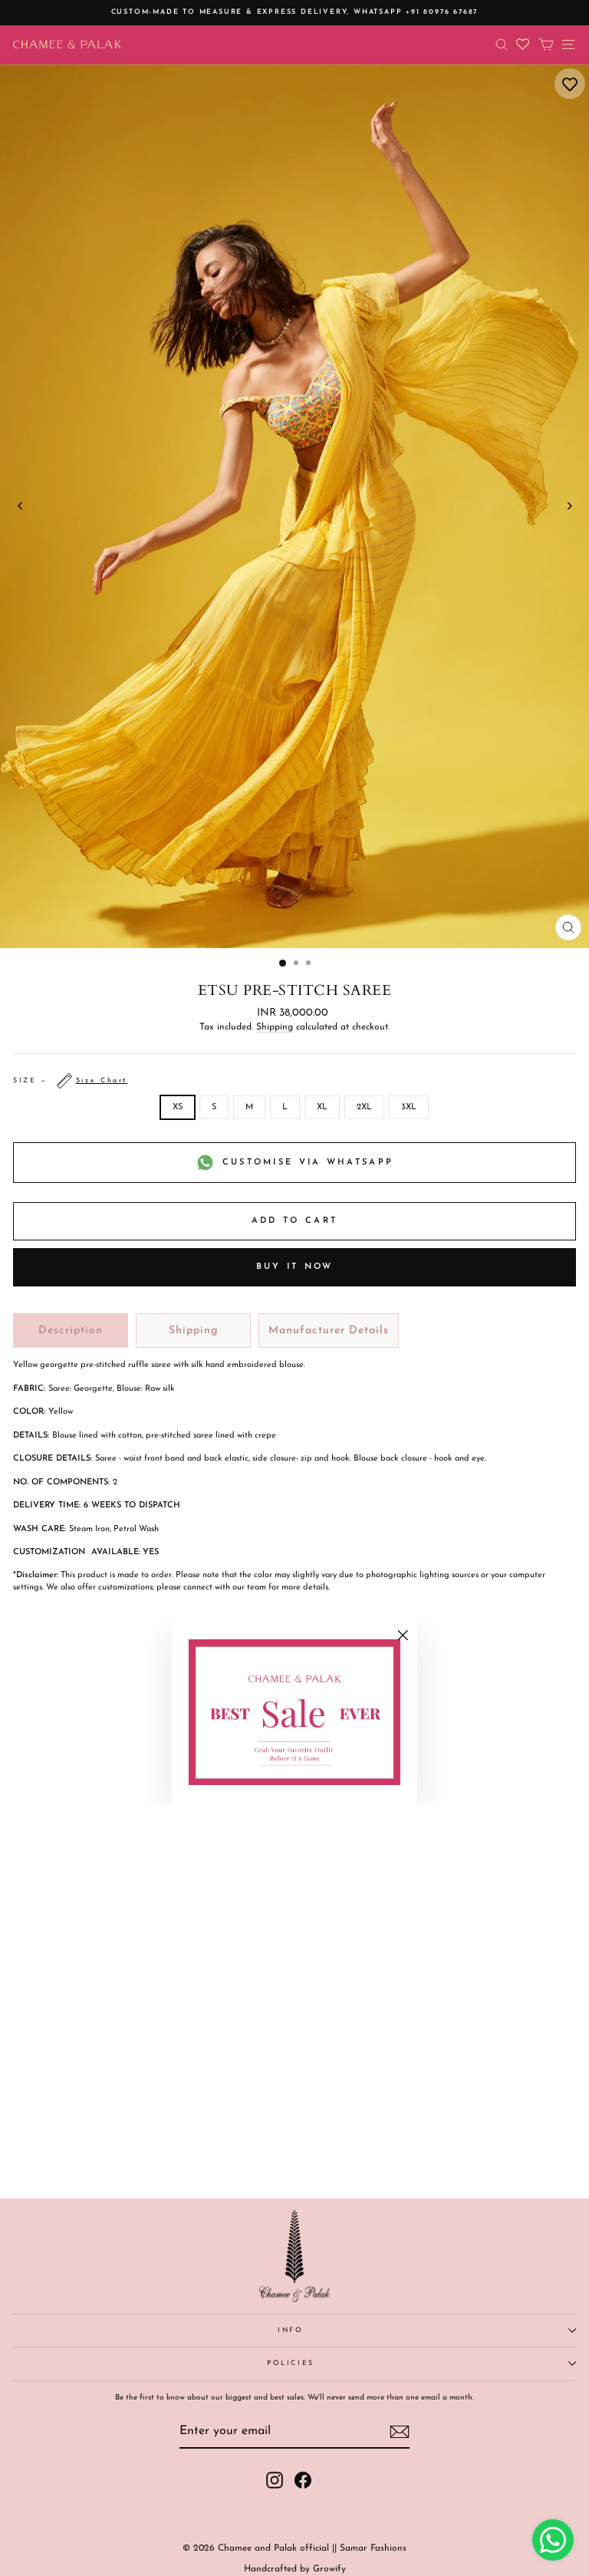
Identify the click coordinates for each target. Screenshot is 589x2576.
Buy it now (295, 1267)
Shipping (275, 1027)
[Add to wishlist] (570, 84)
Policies (291, 2363)
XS (178, 1107)
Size (70, 1080)
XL (322, 1107)
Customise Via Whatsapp (308, 1163)
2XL (364, 1107)
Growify (329, 2569)
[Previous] (20, 506)
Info (291, 2330)
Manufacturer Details (329, 1331)
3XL (409, 1107)
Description (71, 1331)
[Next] (569, 506)
